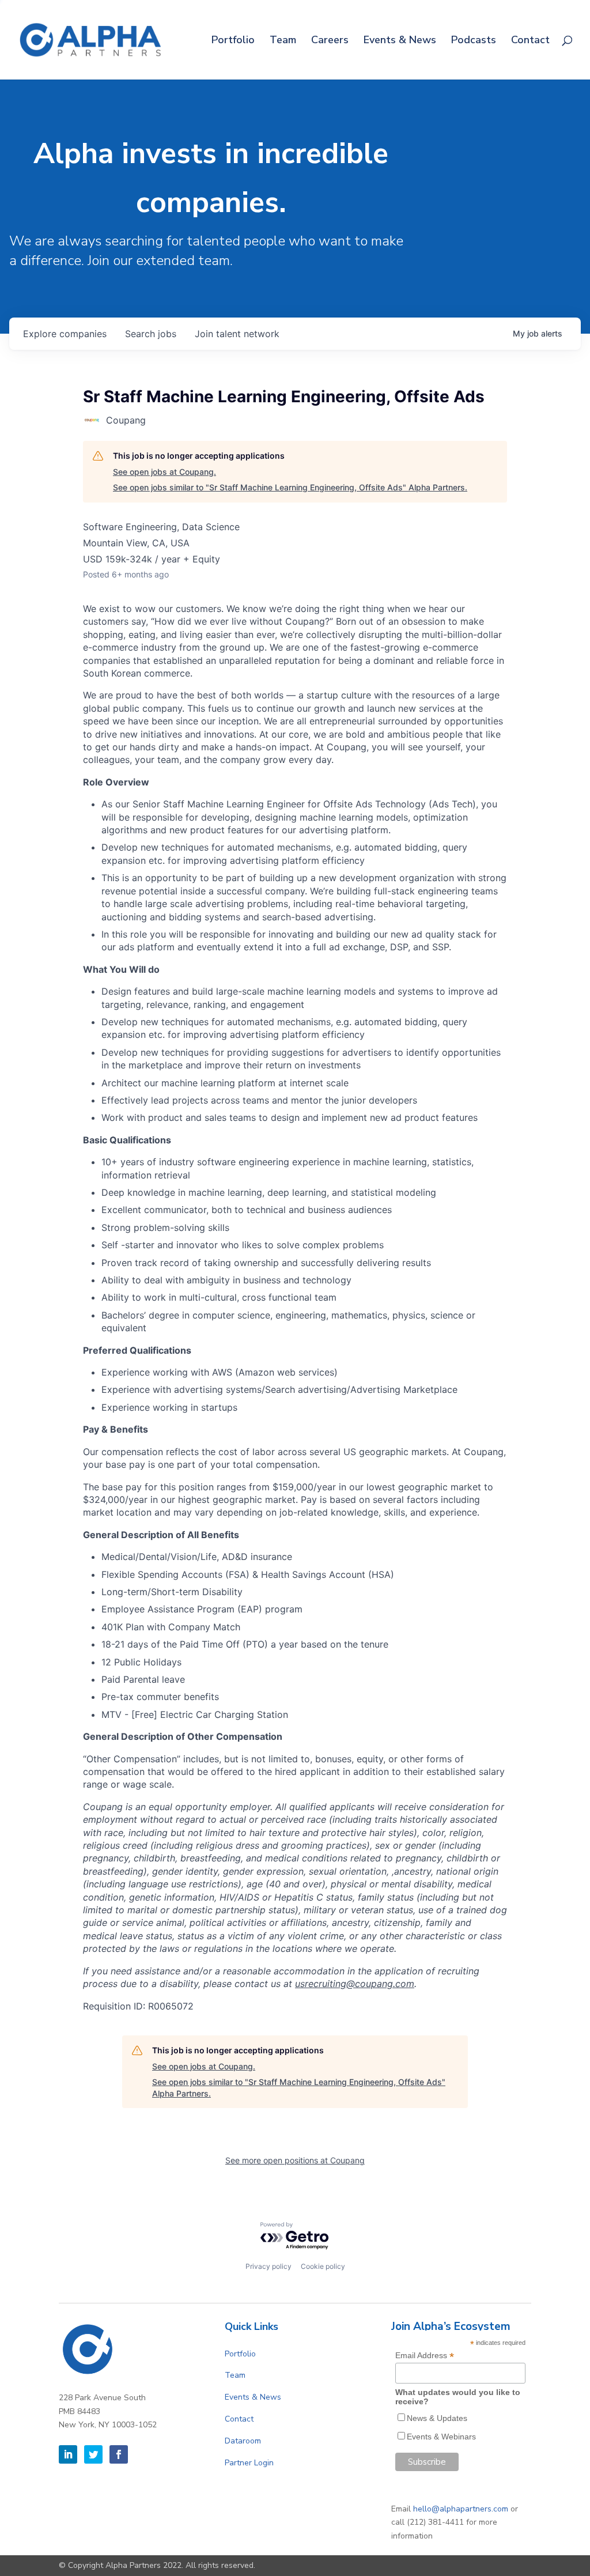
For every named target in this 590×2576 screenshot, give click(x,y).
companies (65, 334)
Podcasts (474, 41)
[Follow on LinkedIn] (68, 2454)
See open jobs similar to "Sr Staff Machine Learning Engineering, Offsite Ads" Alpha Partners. (290, 487)
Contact (530, 41)
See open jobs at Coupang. (164, 472)
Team (283, 41)
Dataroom (243, 2441)
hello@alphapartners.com (461, 2509)
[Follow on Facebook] (119, 2454)
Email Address (425, 2356)
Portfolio (233, 41)
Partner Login (249, 2463)
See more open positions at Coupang (295, 2160)
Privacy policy (268, 2266)
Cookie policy (323, 2266)
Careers (330, 41)
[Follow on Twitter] (93, 2454)
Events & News (400, 41)
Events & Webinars (441, 2437)
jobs (151, 334)
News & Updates (437, 2418)
